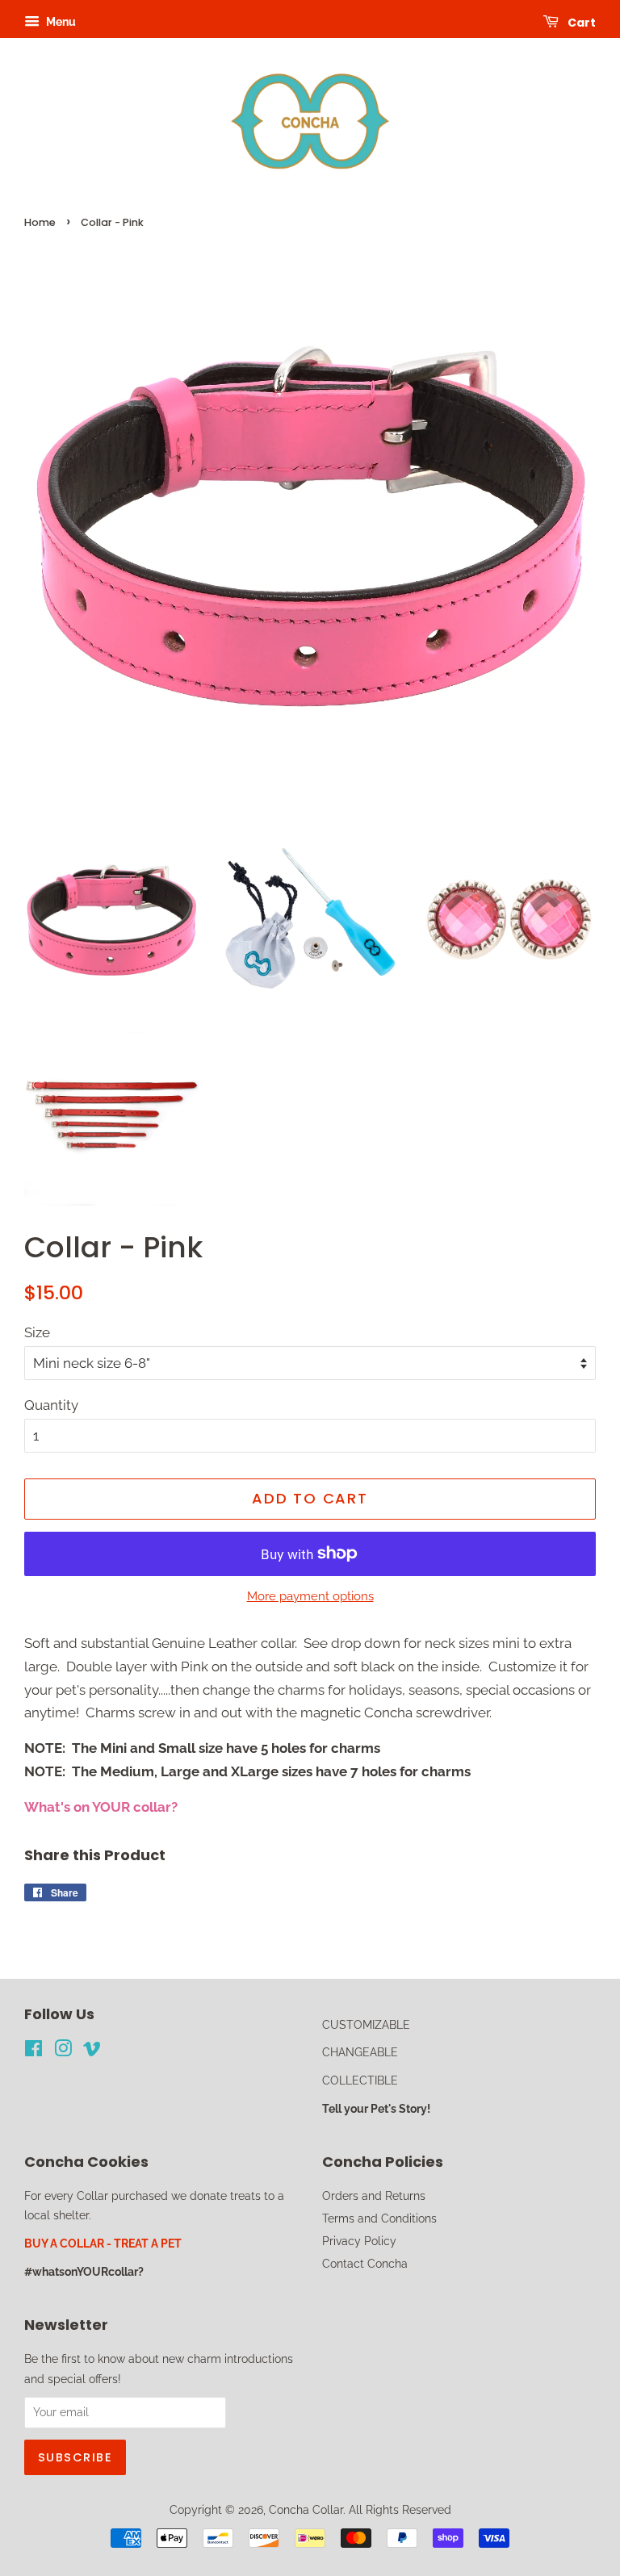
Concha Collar (306, 2509)
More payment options (310, 1596)
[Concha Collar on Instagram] (63, 2051)
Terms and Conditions (379, 2218)
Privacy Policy (359, 2241)
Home (40, 222)
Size (37, 1332)
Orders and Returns (374, 2195)
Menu (60, 22)
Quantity (51, 1405)
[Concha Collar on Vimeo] (92, 2051)
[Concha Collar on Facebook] (34, 2051)
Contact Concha (365, 2263)
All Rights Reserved (400, 2509)
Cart (580, 23)
